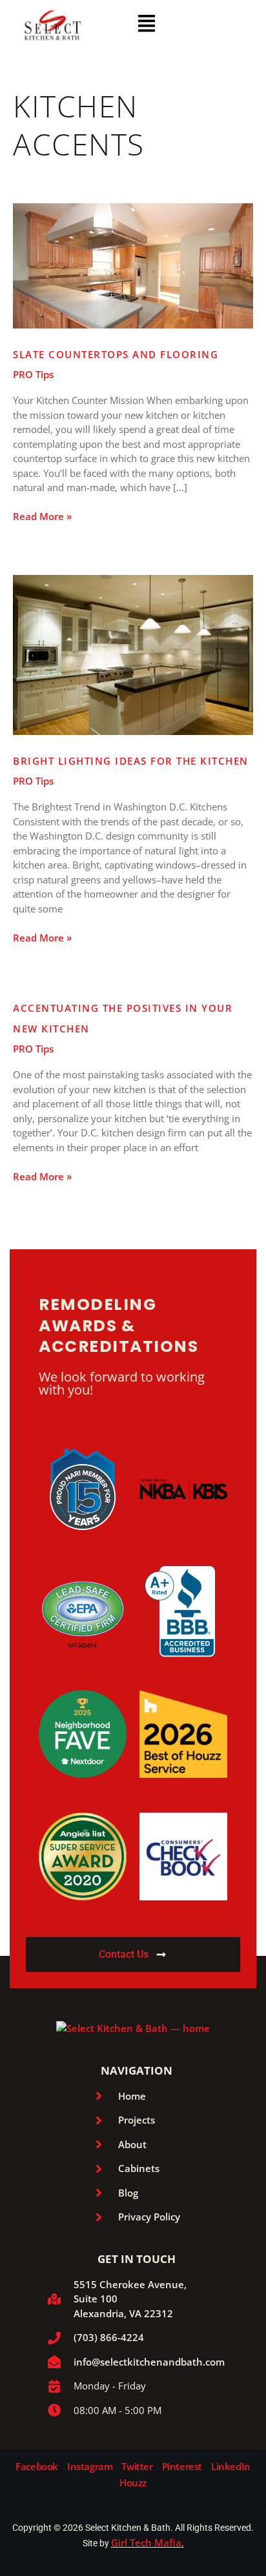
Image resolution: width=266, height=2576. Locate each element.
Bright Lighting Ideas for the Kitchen (131, 761)
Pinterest (182, 2467)
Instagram (90, 2467)
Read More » (42, 516)
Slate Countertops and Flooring (116, 354)
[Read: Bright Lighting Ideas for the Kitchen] (133, 654)
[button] (146, 24)
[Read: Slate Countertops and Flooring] (133, 265)
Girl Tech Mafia (146, 2542)
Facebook (37, 2467)
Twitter (137, 2467)
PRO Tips (33, 374)
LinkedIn (231, 2467)
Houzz (133, 2483)
